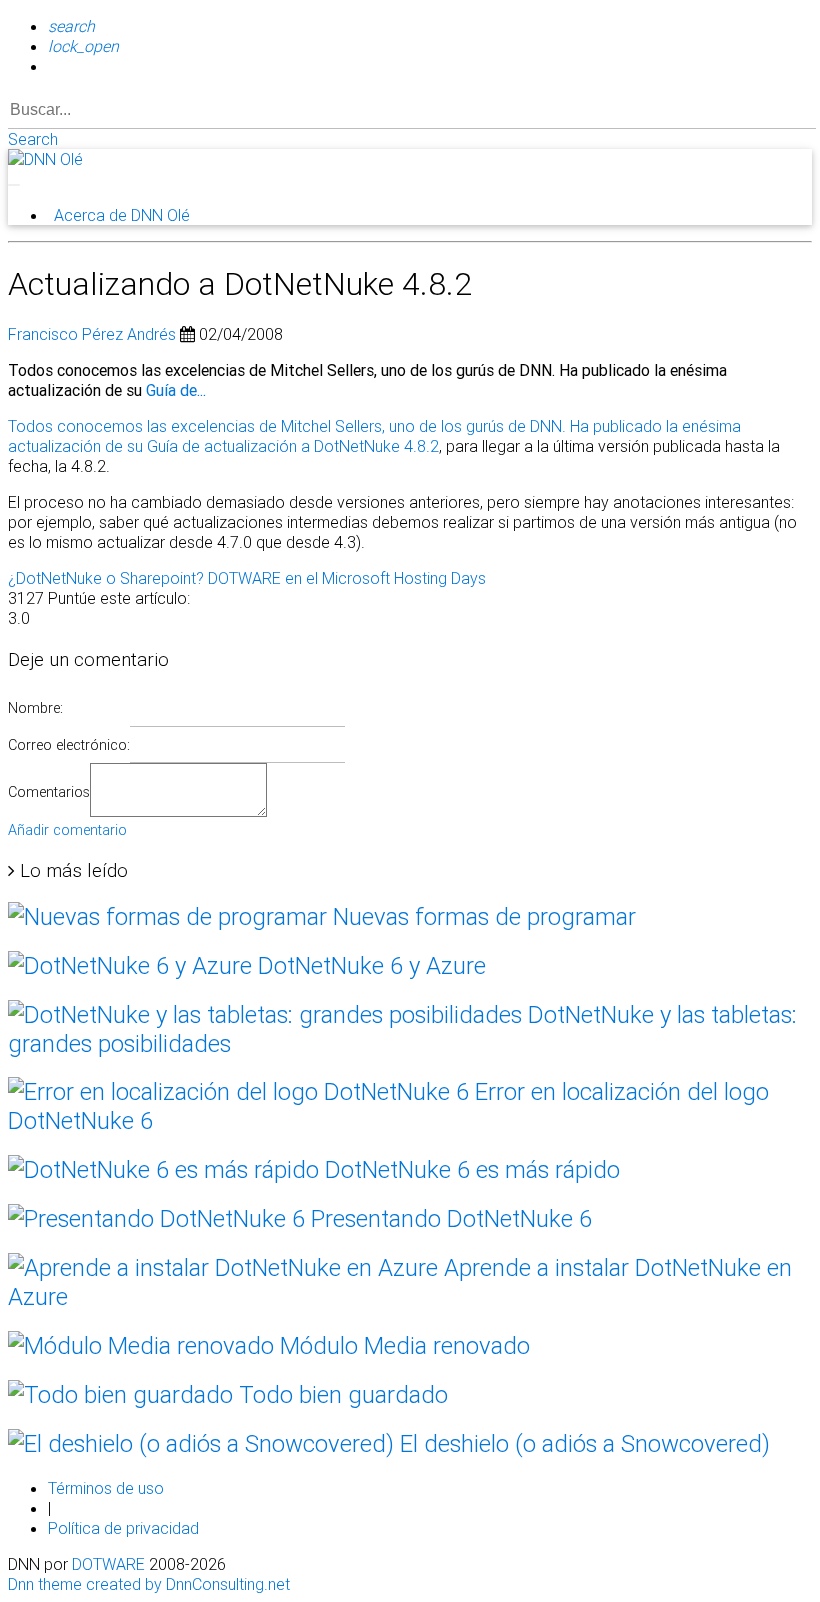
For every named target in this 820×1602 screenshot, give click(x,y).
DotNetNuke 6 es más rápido (469, 1169)
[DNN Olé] (45, 159)
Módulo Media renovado (402, 1345)
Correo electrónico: (69, 745)
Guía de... (176, 390)
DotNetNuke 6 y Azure (369, 965)
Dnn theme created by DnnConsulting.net (149, 1584)
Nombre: (35, 708)
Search (33, 139)
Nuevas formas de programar (481, 916)
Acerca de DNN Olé (122, 215)
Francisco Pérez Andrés (92, 334)
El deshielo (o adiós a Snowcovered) (582, 1443)
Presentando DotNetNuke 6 (448, 1218)
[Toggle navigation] (14, 185)
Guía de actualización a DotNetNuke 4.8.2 (293, 446)
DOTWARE (108, 1564)
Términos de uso (106, 1488)
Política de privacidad (123, 1528)
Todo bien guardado (340, 1394)
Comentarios (49, 792)
